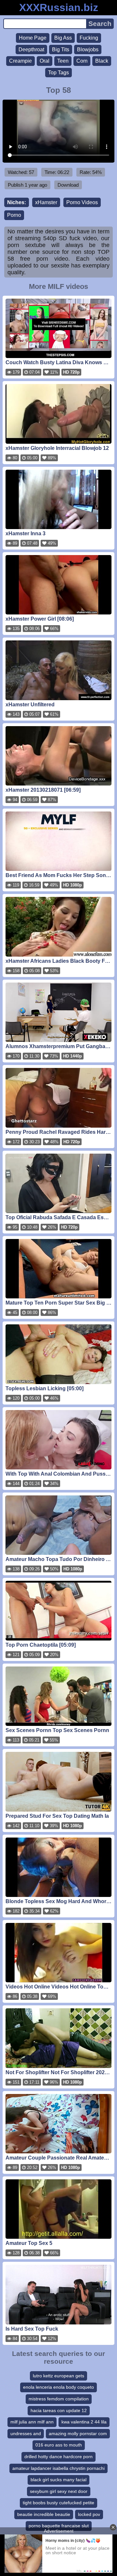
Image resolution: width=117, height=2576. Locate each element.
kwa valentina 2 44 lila (84, 2422)
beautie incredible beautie (44, 2514)
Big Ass (63, 38)
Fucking (89, 38)
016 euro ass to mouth (59, 2445)
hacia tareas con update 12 (59, 2410)
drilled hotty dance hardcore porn (58, 2457)
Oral (45, 61)
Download (68, 185)
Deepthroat (31, 50)
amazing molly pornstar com (78, 2434)
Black (102, 61)
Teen (63, 61)
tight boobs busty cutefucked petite (58, 2503)
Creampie (20, 61)
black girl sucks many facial (58, 2480)
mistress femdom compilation (59, 2399)
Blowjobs (88, 50)
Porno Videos (82, 202)
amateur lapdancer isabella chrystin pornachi (58, 2468)
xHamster (46, 202)
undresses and (26, 2434)
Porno (14, 215)
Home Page (33, 38)
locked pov (89, 2514)
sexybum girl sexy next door (59, 2491)
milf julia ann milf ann (32, 2422)
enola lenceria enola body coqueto (58, 2387)
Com (82, 61)
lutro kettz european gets (58, 2376)
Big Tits (61, 50)
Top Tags (58, 73)
